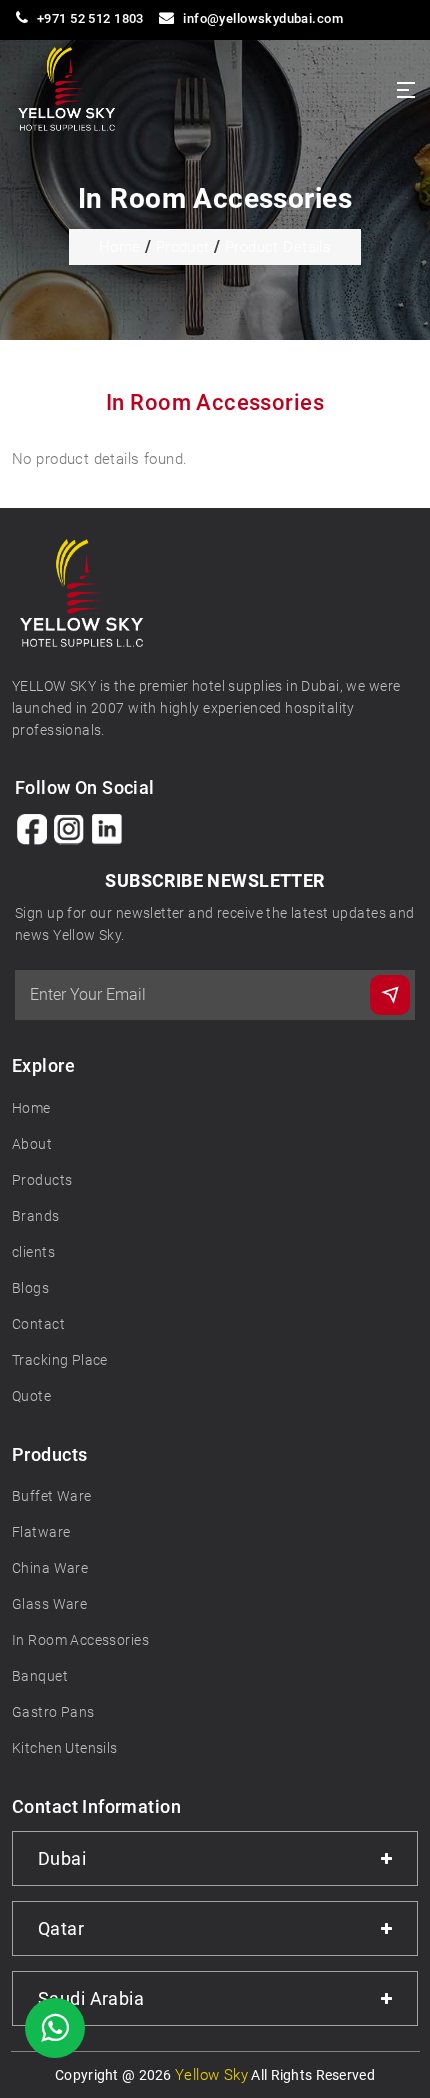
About (32, 1144)
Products (42, 1180)
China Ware (50, 1568)
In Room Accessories (80, 1640)
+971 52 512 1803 (90, 18)
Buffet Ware (52, 1496)
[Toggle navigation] (406, 90)
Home (120, 247)
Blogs (30, 1288)
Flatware (41, 1532)
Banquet (40, 1676)
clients (33, 1252)
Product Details (278, 247)
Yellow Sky (211, 2075)
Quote (31, 1396)
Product (183, 247)
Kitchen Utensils (65, 1748)
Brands (36, 1216)
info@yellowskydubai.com (263, 18)
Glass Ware (49, 1604)
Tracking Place (60, 1360)
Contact (38, 1324)
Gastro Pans (53, 1712)
